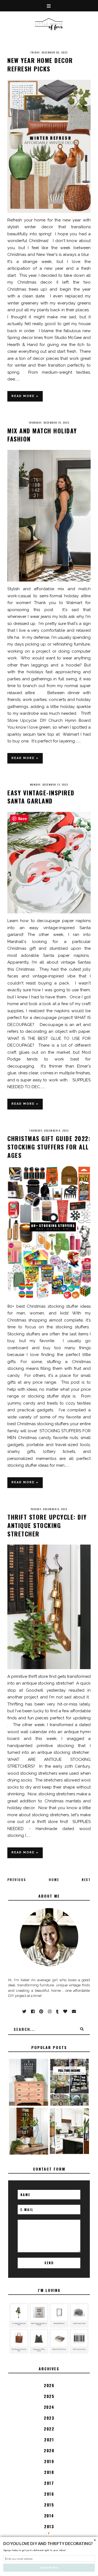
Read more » (25, 396)
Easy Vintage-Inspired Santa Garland (41, 797)
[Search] (82, 2029)
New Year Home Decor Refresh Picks (40, 64)
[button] (49, 2544)
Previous (17, 1880)
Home (54, 1880)
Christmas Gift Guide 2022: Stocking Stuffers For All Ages (49, 1147)
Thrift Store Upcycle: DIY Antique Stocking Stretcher (47, 1525)
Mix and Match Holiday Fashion (42, 435)
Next (86, 1880)
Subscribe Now (49, 2567)
